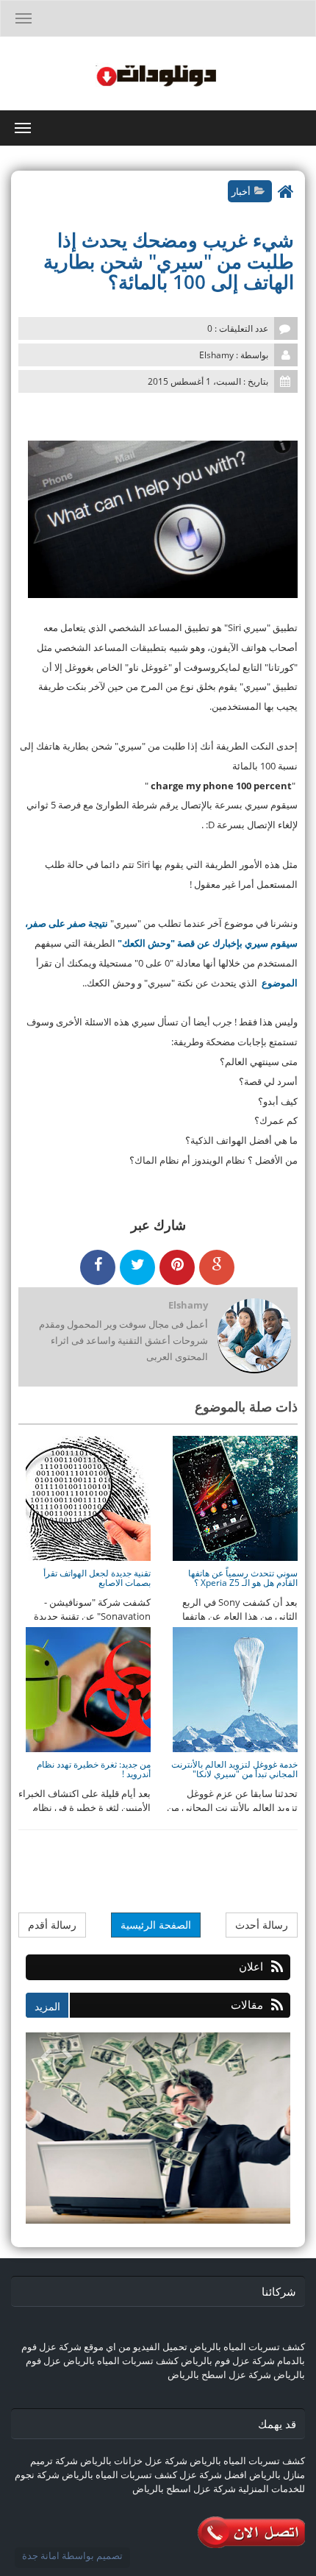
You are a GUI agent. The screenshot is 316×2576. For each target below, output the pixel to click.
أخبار (241, 191)
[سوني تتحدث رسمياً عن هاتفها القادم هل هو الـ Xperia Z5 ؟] (235, 1498)
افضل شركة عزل (212, 2474)
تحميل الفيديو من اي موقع (136, 2346)
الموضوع (279, 983)
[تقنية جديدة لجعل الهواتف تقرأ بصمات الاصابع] (88, 1498)
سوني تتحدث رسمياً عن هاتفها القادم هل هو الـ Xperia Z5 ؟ (243, 1578)
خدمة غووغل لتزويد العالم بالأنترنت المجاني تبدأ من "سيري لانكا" (234, 1769)
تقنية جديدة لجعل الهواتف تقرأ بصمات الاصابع (97, 1578)
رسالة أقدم (52, 1925)
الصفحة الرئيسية (156, 1925)
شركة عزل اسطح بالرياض (219, 2374)
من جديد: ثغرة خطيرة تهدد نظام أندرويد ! (94, 1769)
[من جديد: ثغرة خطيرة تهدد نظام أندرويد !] (88, 1689)
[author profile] (254, 1337)
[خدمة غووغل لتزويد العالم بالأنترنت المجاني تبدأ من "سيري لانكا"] (235, 1689)
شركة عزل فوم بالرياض (228, 2360)
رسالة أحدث (262, 1925)
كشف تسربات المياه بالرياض (247, 2346)
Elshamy (188, 1305)
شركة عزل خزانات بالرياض (134, 2461)
